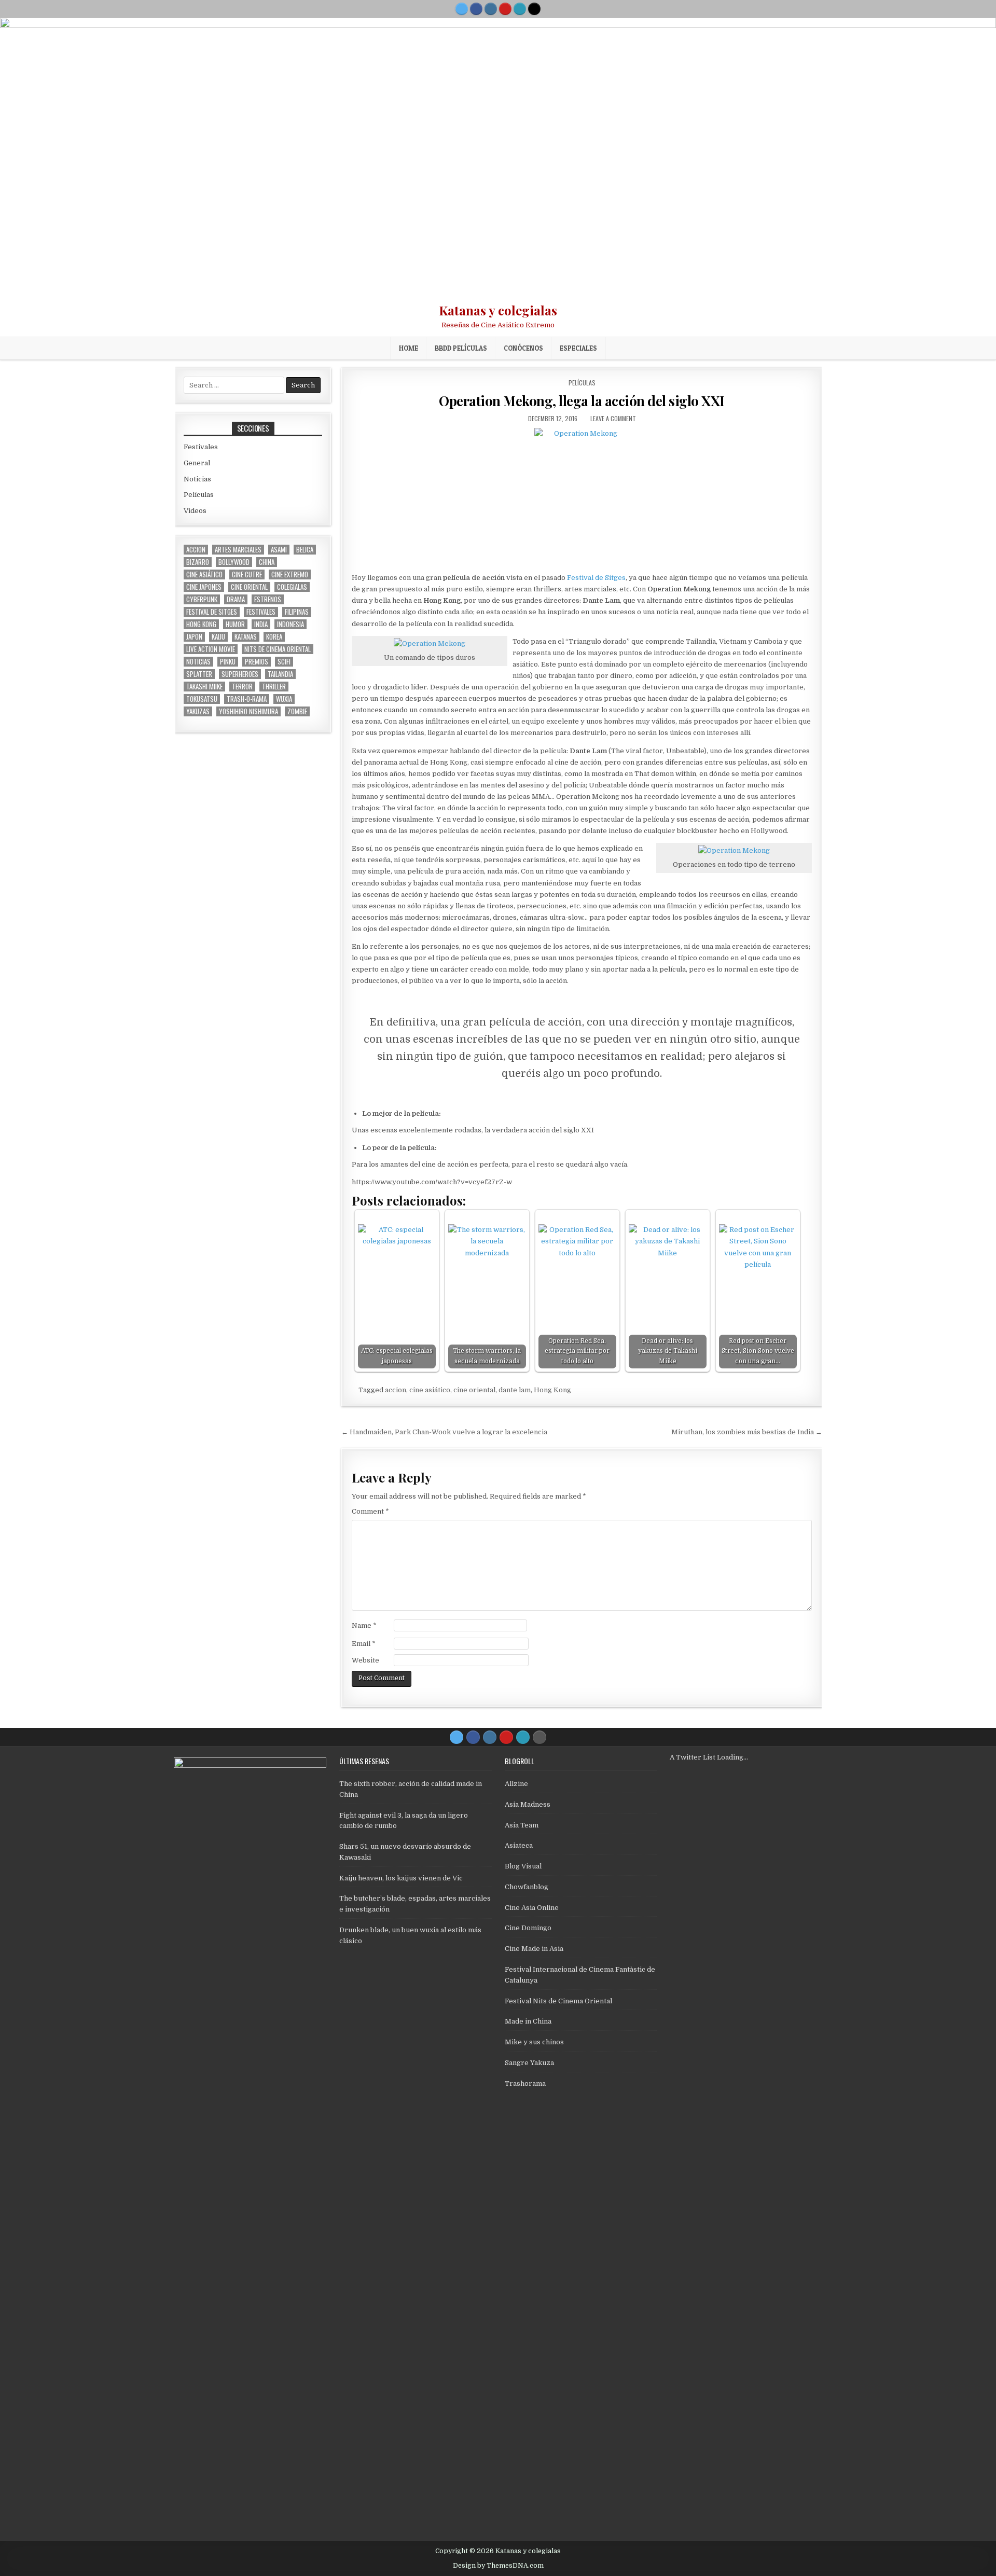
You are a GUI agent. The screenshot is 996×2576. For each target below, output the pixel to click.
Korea (274, 637)
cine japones (204, 587)
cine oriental (474, 1390)
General (197, 463)
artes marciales (238, 550)
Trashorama (525, 2083)
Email (364, 1644)
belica (305, 550)
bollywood (234, 562)
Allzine (516, 1784)
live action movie (211, 649)
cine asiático (430, 1390)
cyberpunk (202, 599)
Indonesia (290, 624)
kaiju (218, 637)
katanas (246, 637)
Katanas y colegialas (498, 310)
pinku (228, 662)
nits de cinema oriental (278, 649)
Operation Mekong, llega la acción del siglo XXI (582, 401)
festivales (261, 612)
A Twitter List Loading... (709, 1757)
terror (242, 687)
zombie (297, 711)
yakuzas (198, 711)
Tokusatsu (202, 699)
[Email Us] (520, 9)
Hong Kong (552, 1390)
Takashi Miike (204, 687)
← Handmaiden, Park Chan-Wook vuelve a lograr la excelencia (444, 1432)
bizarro (198, 562)
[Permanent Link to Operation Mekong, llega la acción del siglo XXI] (582, 497)
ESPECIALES (578, 348)
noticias (198, 662)
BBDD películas (461, 348)
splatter (199, 674)
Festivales (201, 447)
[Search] (534, 9)
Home (409, 348)
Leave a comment (613, 418)
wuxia (284, 699)
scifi (284, 662)
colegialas (292, 587)
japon (194, 637)
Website (365, 1660)
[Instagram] (491, 9)
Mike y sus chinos (534, 2042)
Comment (370, 1511)
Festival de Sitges (596, 578)
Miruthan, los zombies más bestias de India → (747, 1432)
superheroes (240, 674)
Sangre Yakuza (529, 2063)
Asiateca (519, 1845)
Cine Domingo (528, 1928)
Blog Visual (523, 1866)
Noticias (197, 479)
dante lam (515, 1390)
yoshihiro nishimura (248, 711)
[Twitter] (462, 9)
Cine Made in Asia (534, 1949)
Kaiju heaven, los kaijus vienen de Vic (401, 1878)
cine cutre (247, 574)
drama (236, 599)
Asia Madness (528, 1804)
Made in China (528, 2021)
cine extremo (290, 574)
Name (364, 1625)
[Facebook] (476, 9)
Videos (195, 511)
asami (279, 550)
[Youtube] (505, 9)
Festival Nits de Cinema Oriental (558, 2001)
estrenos (268, 599)
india (261, 624)
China (267, 562)
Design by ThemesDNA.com (498, 2566)
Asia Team (522, 1825)
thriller (274, 687)
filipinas (297, 612)
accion (396, 1390)
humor (235, 624)
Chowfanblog (527, 1887)
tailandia (280, 674)
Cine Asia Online (532, 1908)
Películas (582, 383)
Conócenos (523, 348)
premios (257, 662)
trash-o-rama (247, 699)
